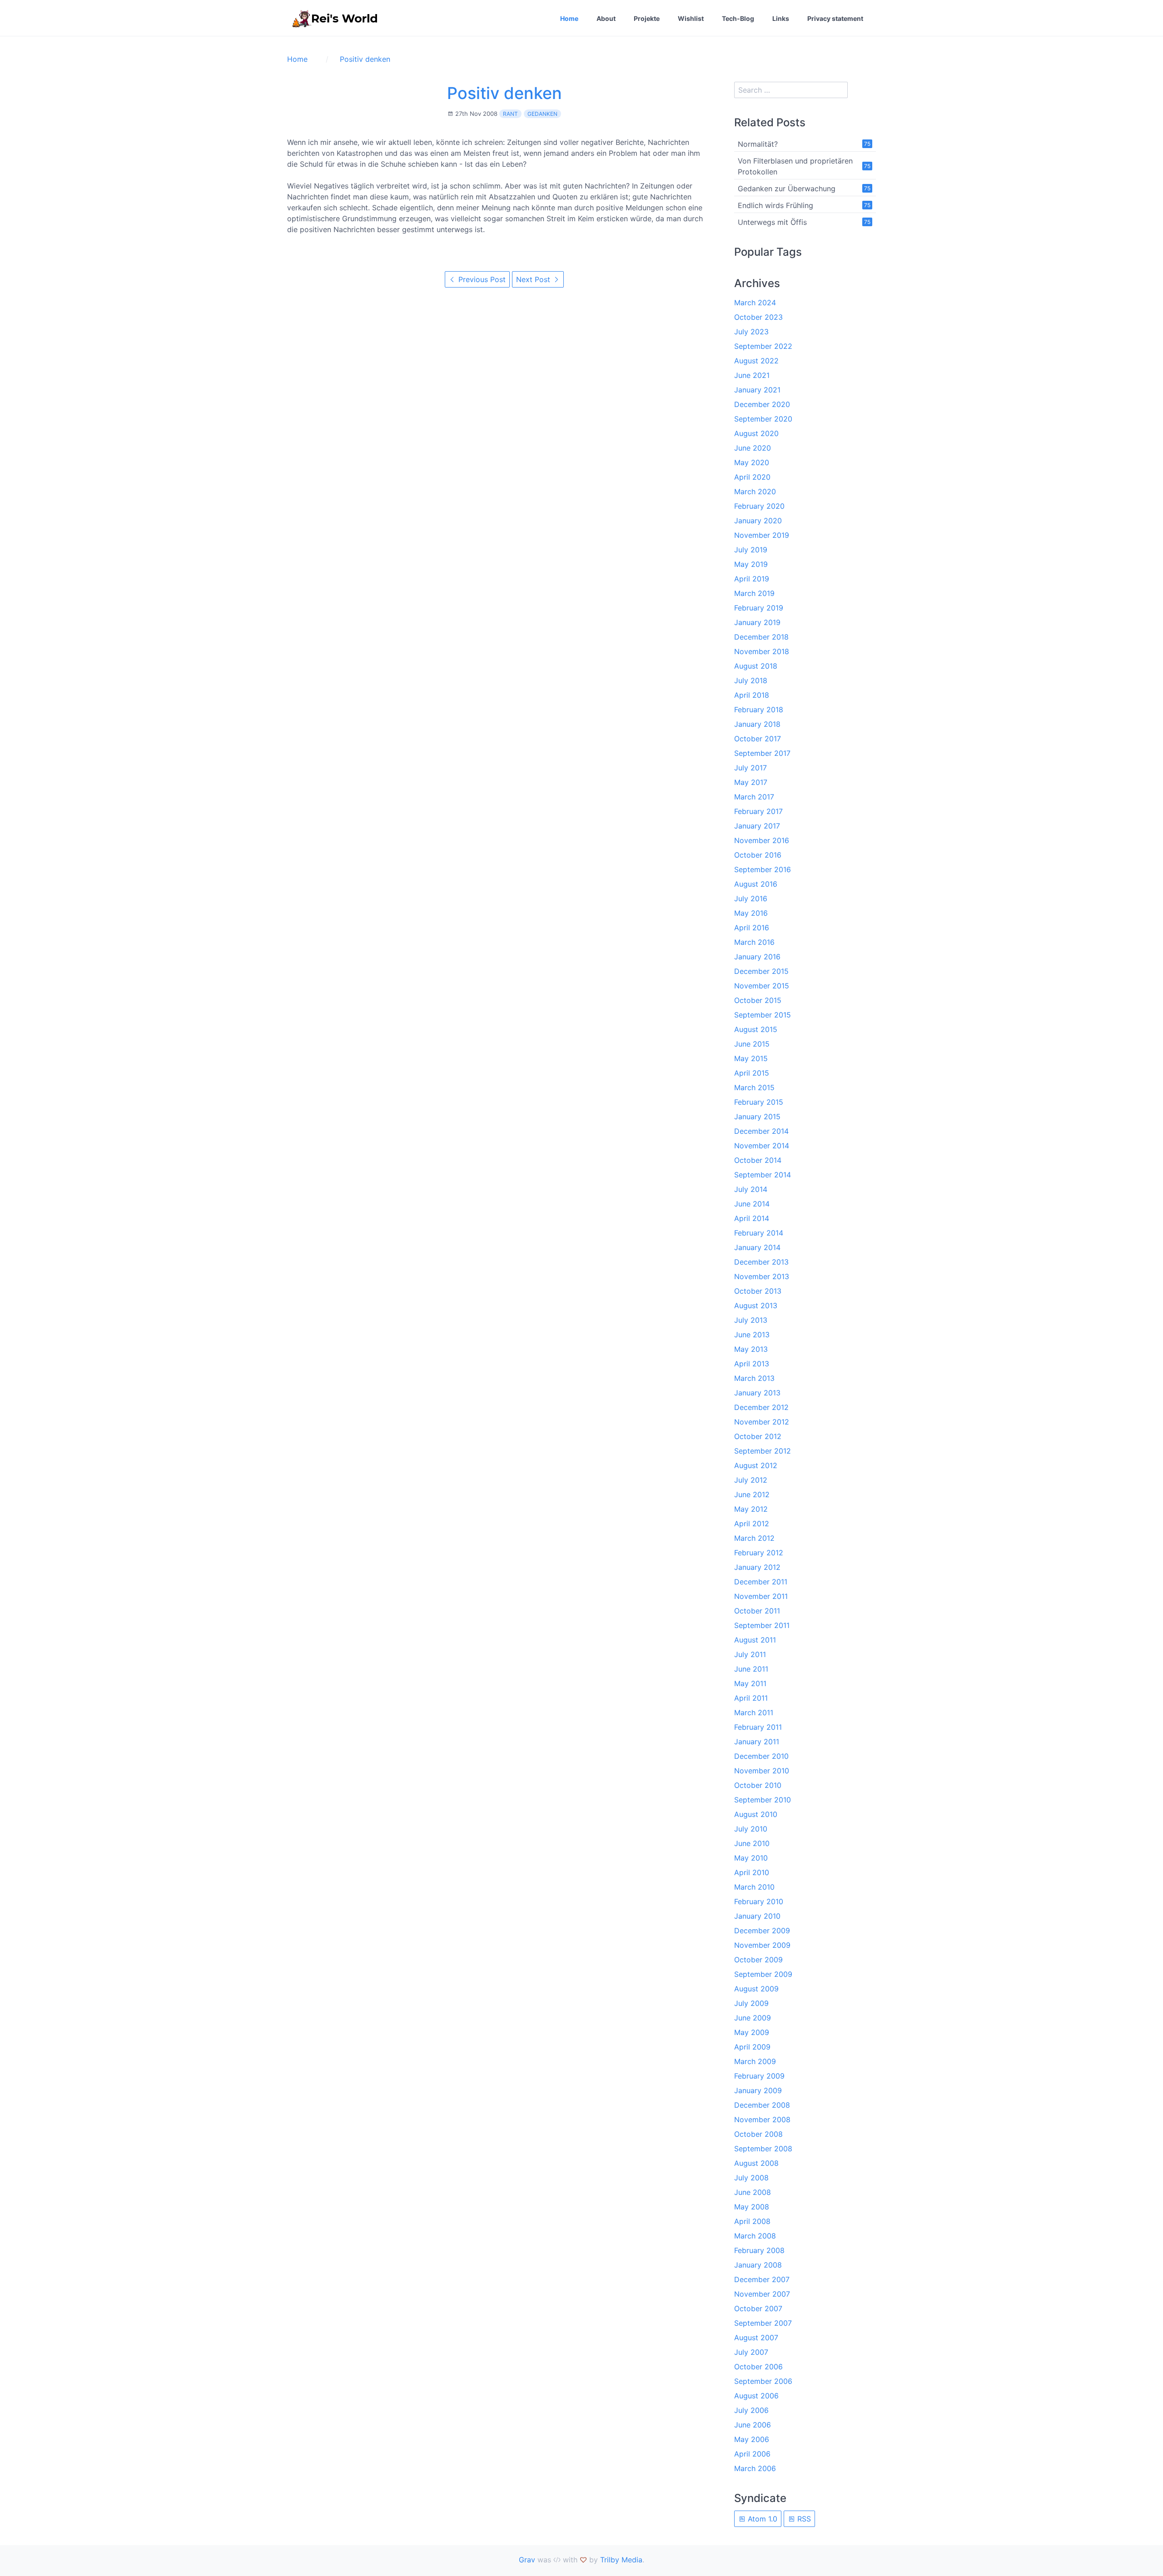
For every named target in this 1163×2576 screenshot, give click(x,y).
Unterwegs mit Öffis (772, 222)
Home (569, 18)
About (606, 18)
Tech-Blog (738, 18)
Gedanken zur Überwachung (787, 189)
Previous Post (481, 279)
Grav (527, 2560)
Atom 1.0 (761, 2519)
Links (781, 18)
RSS (803, 2519)
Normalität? (758, 144)
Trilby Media (621, 2560)
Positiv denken (504, 93)
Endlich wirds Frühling (775, 205)
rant (510, 114)
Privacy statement (835, 18)
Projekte (647, 18)
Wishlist (691, 18)
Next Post (534, 279)
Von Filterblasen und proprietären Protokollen (795, 166)
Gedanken (542, 114)
